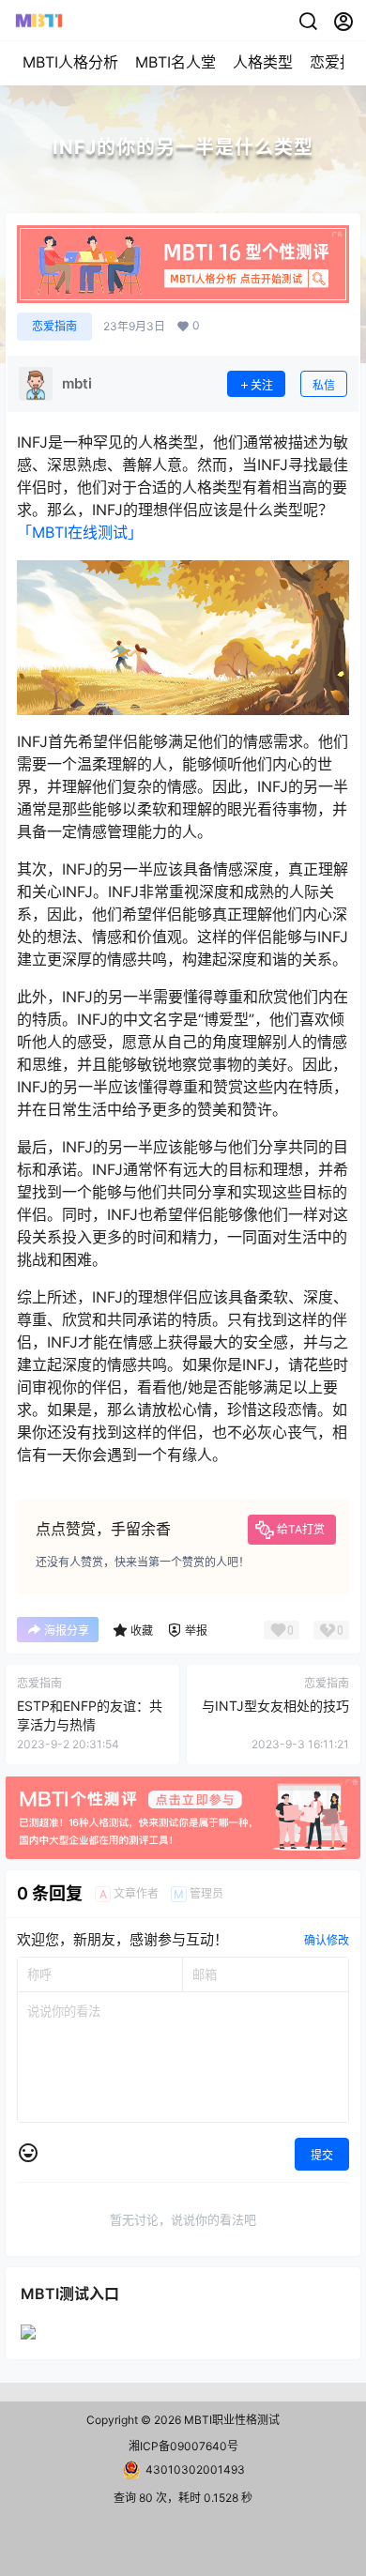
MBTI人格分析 (70, 62)
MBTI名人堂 (175, 62)
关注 (262, 385)
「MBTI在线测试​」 (80, 532)
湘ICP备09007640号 (183, 2446)
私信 (324, 385)
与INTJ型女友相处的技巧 (275, 1706)
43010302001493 (195, 2469)
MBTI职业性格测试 (230, 2420)
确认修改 (327, 1940)
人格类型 (263, 62)
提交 (322, 2155)
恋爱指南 (54, 326)
